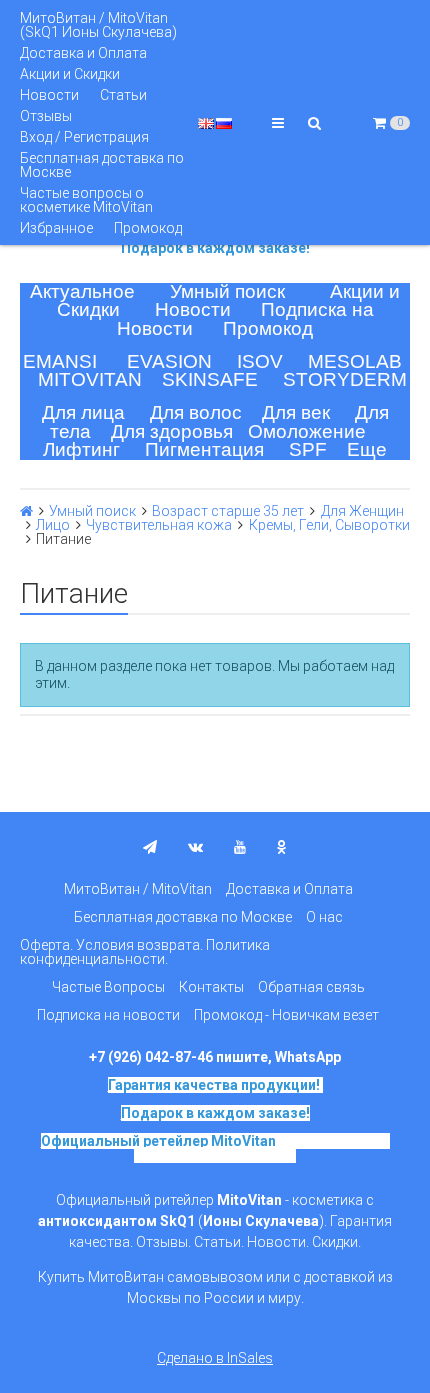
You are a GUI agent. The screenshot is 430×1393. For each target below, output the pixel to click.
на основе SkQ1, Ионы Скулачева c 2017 (262, 1148)
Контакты (211, 987)
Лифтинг (81, 449)
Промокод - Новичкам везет (286, 1015)
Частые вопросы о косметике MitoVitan (86, 200)
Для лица (83, 412)
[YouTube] (240, 847)
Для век (296, 412)
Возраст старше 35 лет (228, 511)
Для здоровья (172, 431)
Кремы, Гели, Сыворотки (329, 525)
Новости (49, 95)
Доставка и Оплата (83, 53)
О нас (324, 917)
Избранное (56, 228)
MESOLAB (355, 361)
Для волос (196, 412)
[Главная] (26, 511)
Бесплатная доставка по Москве (102, 165)
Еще (367, 449)
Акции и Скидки (70, 74)
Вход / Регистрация (84, 137)
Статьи (123, 95)
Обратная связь (311, 987)
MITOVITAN (90, 379)
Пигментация (204, 449)
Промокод (148, 228)
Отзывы (46, 116)
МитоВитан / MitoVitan (138, 889)
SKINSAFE (210, 379)
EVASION (169, 361)
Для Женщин (362, 511)
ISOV (260, 361)
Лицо (53, 525)
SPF (308, 449)
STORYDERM (345, 379)
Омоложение (307, 431)
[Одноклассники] (282, 847)
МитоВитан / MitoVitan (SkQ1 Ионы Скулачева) (98, 25)
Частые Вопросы (108, 987)
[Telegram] (150, 847)
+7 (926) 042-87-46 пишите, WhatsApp (215, 1057)
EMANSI (60, 361)
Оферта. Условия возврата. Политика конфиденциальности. (145, 952)
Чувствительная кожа (159, 525)
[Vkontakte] (195, 847)
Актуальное (82, 291)
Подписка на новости (108, 1015)
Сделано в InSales (215, 1358)
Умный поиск (227, 291)
